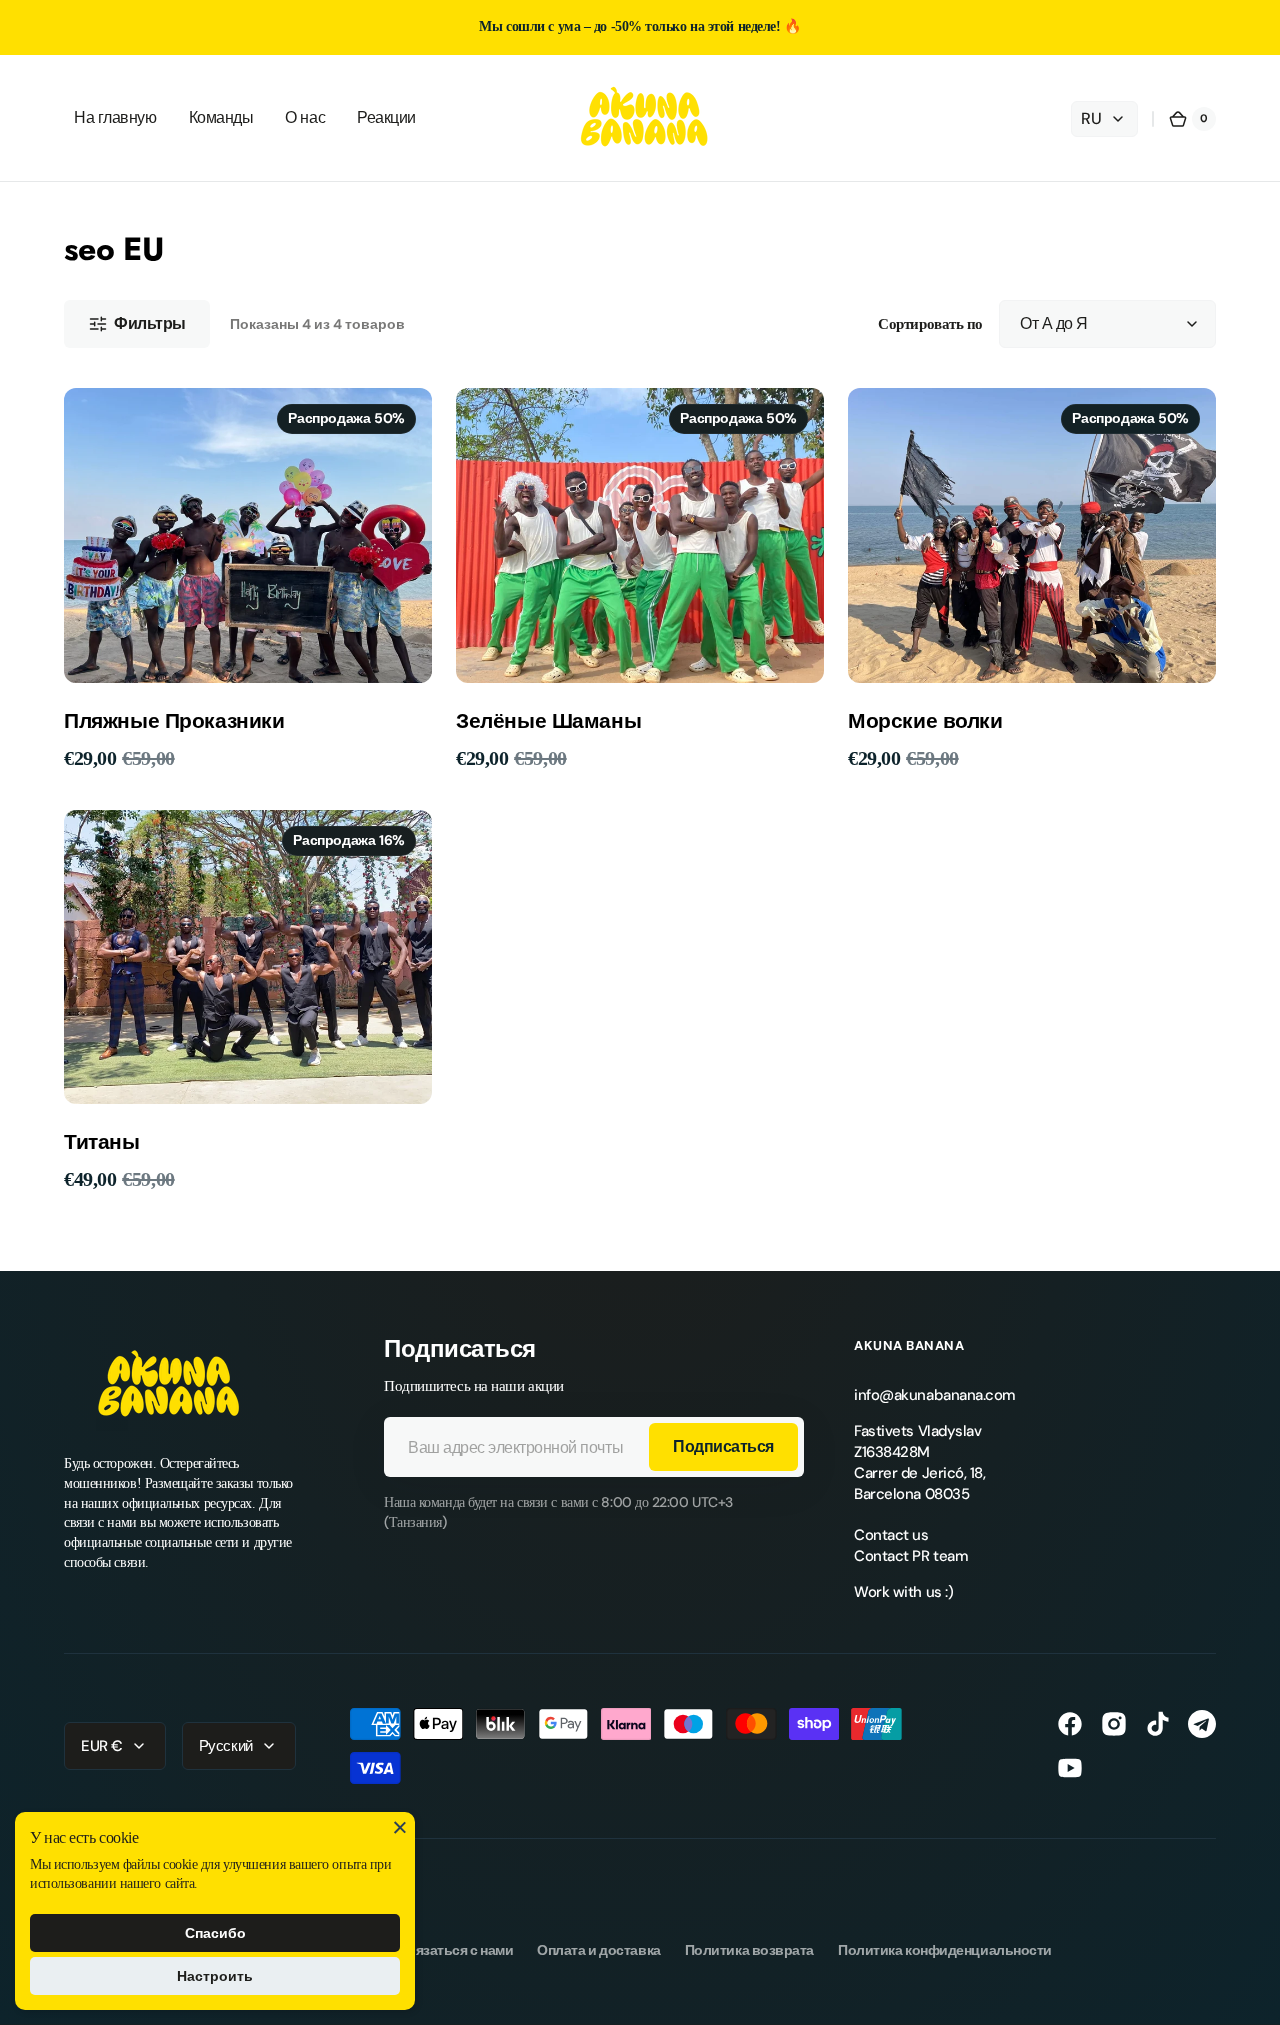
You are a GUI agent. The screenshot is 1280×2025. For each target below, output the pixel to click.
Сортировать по (930, 324)
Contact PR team (911, 1556)
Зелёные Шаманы (548, 721)
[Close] (400, 1827)
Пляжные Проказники (174, 721)
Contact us (891, 1535)
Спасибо (215, 1933)
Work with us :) (903, 1592)
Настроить (215, 1976)
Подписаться (723, 1446)
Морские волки (925, 721)
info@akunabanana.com (935, 1395)
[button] (1192, 119)
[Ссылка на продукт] (248, 579)
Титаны (102, 1142)
